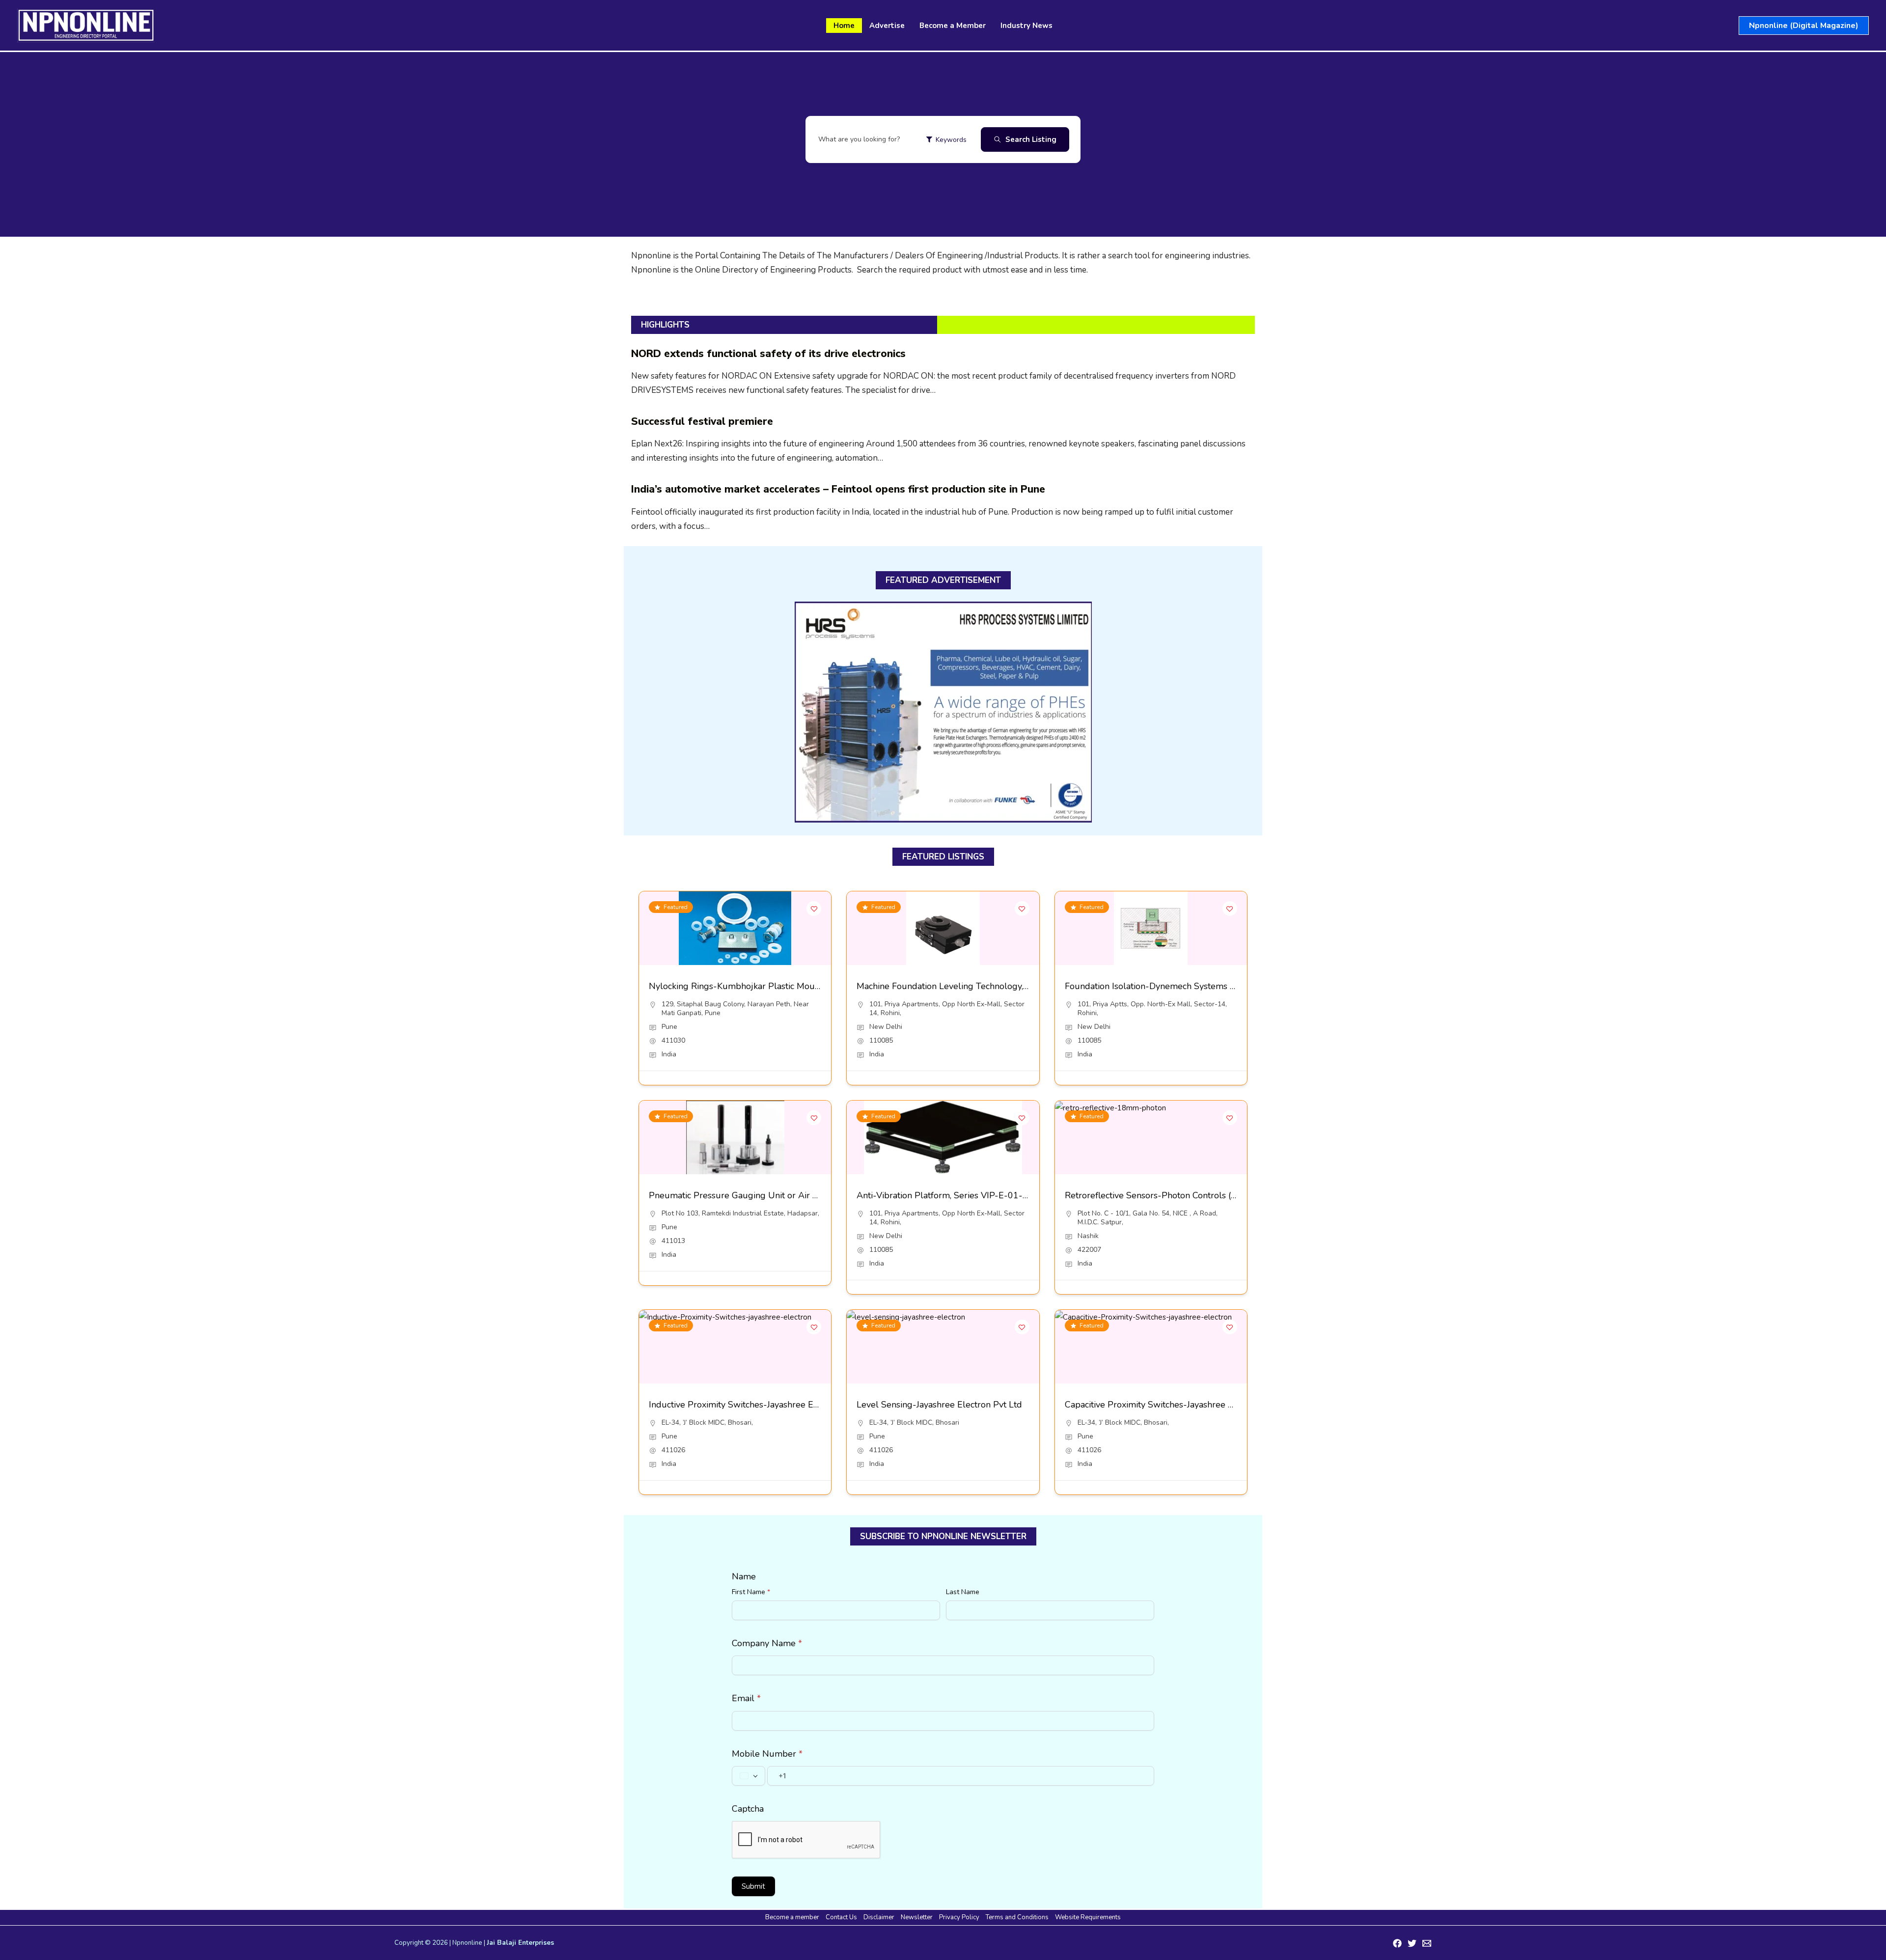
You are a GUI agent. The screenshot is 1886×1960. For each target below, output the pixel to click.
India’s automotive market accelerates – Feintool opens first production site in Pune (838, 489)
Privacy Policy (959, 1917)
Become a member (792, 1917)
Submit (753, 1886)
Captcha (748, 1809)
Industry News (1026, 26)
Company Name (767, 1643)
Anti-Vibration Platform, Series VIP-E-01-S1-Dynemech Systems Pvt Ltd (1002, 1195)
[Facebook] (1397, 1943)
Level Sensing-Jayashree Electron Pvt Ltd (939, 1405)
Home (844, 26)
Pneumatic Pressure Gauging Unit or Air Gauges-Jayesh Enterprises (784, 1195)
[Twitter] (1412, 1943)
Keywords (951, 140)
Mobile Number (767, 1754)
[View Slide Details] (943, 712)
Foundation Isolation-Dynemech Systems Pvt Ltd (1162, 986)
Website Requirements (1088, 1917)
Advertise (887, 26)
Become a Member (953, 26)
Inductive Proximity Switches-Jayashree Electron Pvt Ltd (761, 1405)
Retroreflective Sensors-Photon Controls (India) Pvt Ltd (1175, 1195)
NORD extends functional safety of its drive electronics (768, 354)
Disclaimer (879, 1917)
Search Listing (1031, 139)
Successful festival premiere (702, 421)
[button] (1804, 26)
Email (746, 1698)
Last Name (963, 1592)
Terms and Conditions (1017, 1917)
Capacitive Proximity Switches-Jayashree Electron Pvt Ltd (1179, 1405)
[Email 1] (1427, 1943)
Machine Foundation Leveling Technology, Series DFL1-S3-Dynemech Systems (1014, 986)
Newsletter (917, 1917)
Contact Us (841, 1917)
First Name (751, 1592)
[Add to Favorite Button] (814, 909)
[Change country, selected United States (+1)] (749, 1776)
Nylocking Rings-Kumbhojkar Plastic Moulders (742, 986)
